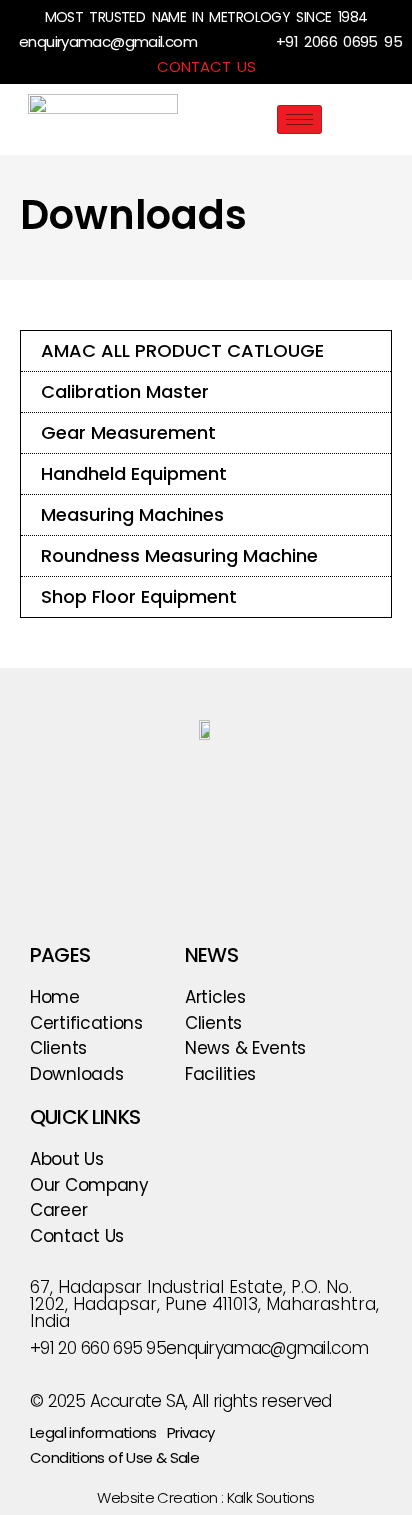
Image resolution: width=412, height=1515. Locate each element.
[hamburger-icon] (299, 119)
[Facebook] (181, 785)
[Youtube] (230, 785)
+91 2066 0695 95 (339, 41)
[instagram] (131, 785)
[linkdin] (280, 785)
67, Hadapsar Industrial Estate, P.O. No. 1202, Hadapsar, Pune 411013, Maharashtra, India (204, 1304)
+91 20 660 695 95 (98, 1348)
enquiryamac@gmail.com (108, 41)
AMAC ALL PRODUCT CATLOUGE (182, 350)
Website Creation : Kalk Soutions (205, 1497)
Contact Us (206, 66)
